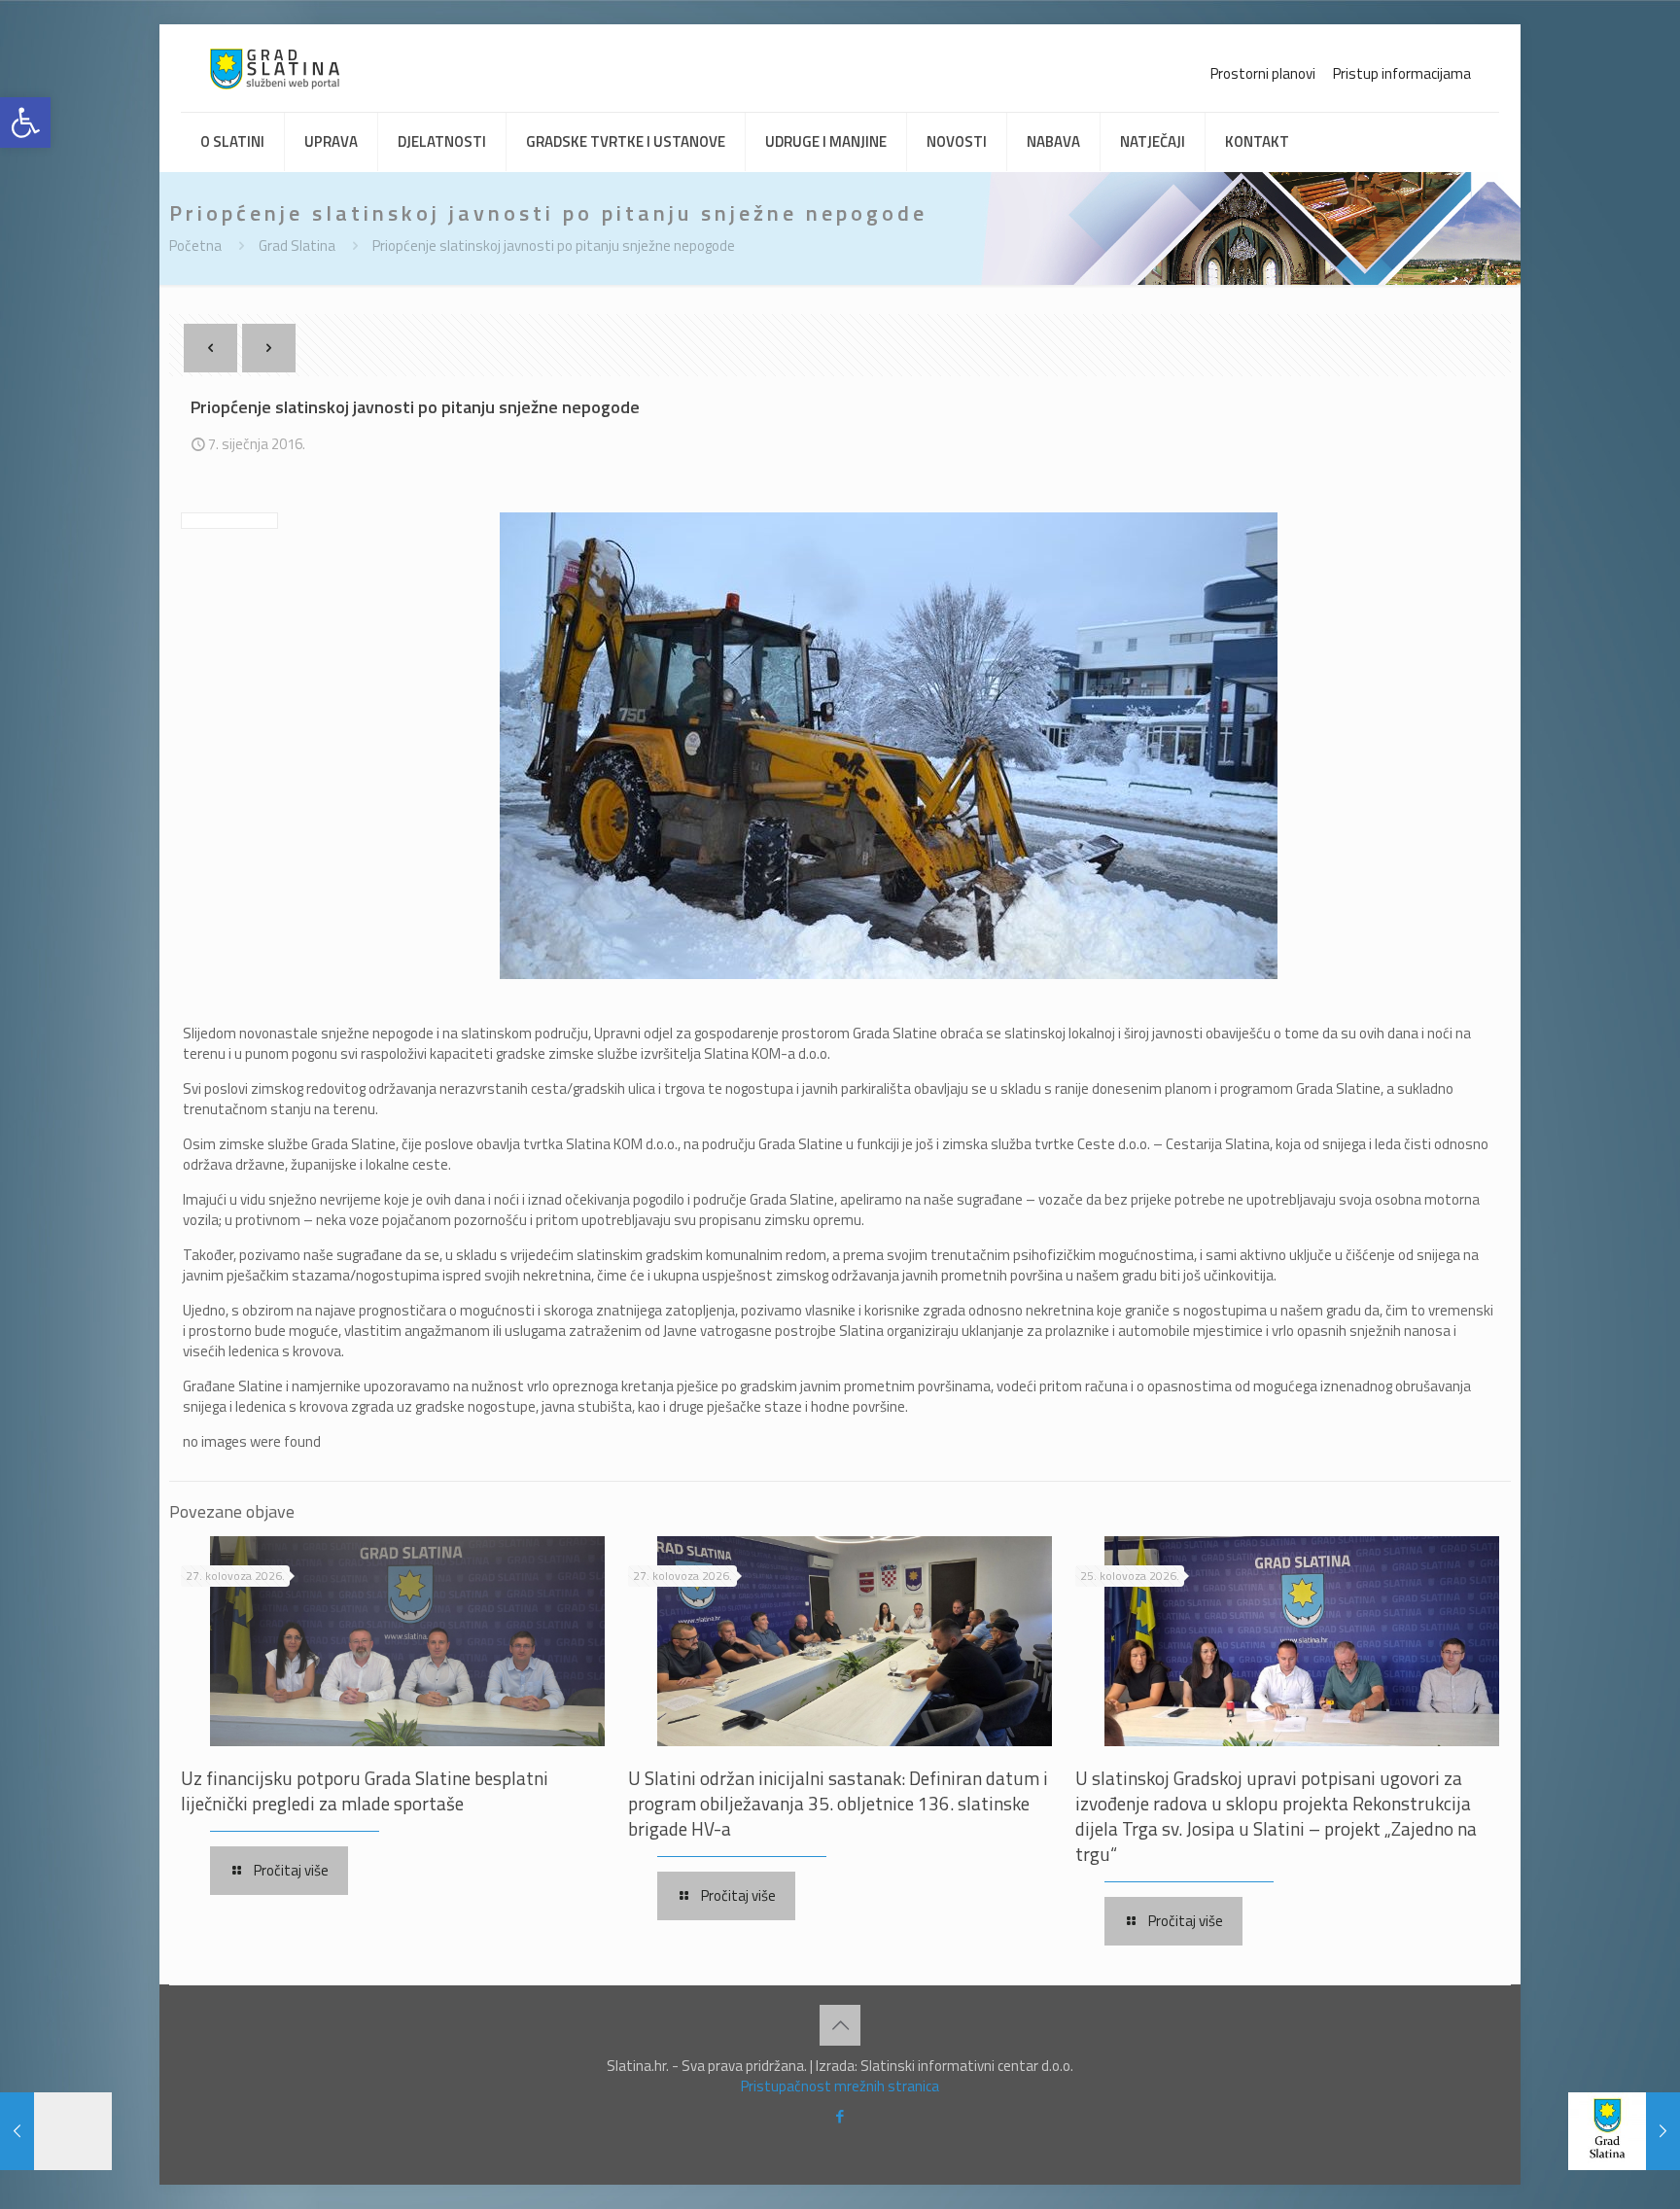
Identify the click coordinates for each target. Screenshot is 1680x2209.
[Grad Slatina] (275, 68)
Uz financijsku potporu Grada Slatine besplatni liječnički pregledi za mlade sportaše (365, 1790)
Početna (195, 245)
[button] (25, 123)
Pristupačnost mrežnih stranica (840, 2086)
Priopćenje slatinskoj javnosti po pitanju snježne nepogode (554, 245)
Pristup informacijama (1402, 73)
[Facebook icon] (840, 2116)
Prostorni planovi (1263, 73)
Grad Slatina (297, 245)
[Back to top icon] (840, 2025)
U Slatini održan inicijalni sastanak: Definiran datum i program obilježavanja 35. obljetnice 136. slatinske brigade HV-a (838, 1803)
